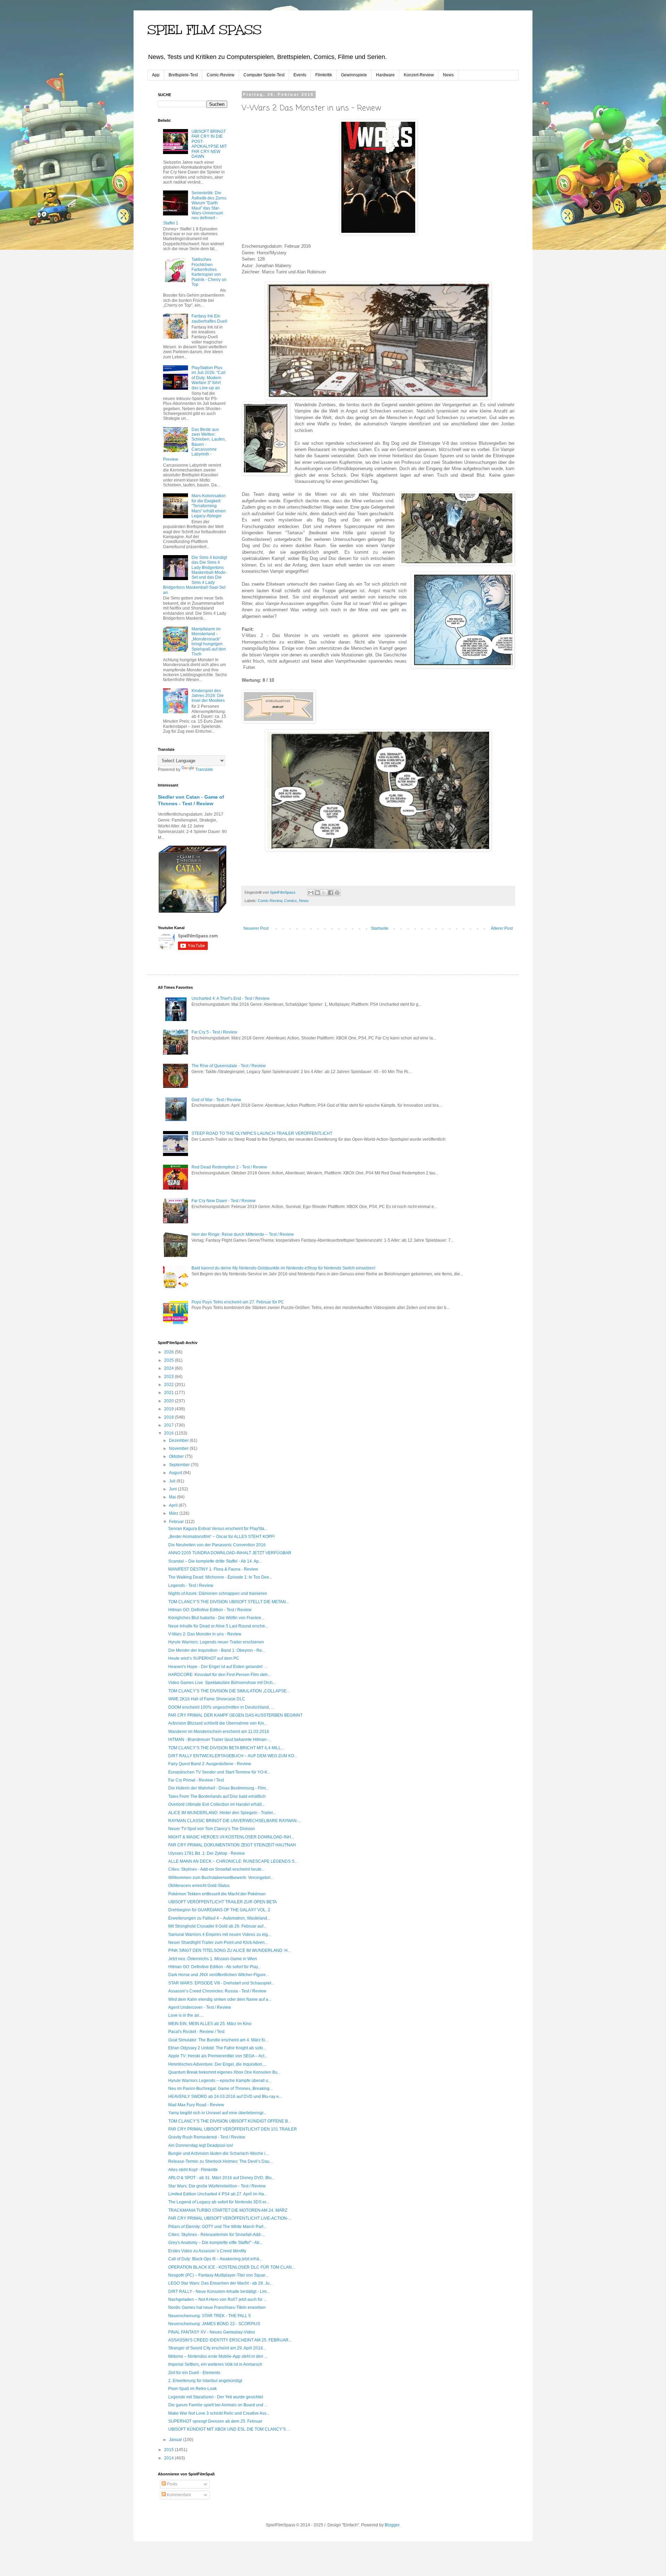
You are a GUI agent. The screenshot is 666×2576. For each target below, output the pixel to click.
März (174, 1513)
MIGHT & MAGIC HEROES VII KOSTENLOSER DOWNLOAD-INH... (231, 1837)
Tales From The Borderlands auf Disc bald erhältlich (217, 1796)
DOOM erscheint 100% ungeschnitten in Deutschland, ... (221, 1707)
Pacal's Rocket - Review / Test (196, 2032)
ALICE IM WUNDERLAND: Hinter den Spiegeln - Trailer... (222, 1813)
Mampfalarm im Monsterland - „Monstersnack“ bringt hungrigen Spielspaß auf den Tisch (209, 641)
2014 (169, 2458)
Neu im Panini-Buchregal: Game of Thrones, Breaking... (220, 2089)
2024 (169, 1368)
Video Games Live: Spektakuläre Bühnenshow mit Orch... (222, 1683)
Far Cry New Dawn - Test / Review (224, 1201)
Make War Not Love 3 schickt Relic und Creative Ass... (219, 2413)
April (174, 1505)
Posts (172, 2484)
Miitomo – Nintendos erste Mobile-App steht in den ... (218, 2356)
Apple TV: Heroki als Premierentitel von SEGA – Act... (218, 2056)
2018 (169, 1417)
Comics (291, 901)
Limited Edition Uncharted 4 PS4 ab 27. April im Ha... (218, 2194)
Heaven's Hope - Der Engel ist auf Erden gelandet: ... (218, 1667)
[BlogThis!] (317, 893)
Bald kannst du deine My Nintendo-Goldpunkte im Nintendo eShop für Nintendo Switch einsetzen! (283, 1268)
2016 (169, 1433)
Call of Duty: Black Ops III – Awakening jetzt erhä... (215, 2259)
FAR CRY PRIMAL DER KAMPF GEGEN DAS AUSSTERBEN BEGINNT (235, 1715)
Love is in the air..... (186, 2015)
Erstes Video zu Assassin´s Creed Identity (207, 2251)
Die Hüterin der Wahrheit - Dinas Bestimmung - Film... (219, 1788)
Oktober (177, 1456)
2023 (169, 1377)
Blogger (392, 2525)
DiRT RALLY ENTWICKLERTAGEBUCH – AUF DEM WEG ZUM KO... (233, 1756)
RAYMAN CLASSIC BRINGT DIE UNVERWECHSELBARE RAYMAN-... (235, 1821)
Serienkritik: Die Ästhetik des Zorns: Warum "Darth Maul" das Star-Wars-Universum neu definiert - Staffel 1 (195, 208)
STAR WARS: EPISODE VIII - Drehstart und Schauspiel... (221, 1983)
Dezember (179, 1440)
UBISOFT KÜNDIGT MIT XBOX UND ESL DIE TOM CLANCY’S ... (229, 2429)
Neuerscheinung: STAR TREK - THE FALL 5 (210, 2316)
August (176, 1473)
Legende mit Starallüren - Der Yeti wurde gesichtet (216, 2397)
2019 (169, 1409)
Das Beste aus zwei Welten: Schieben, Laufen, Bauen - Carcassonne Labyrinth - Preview (194, 444)
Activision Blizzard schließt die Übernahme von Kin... (218, 1723)
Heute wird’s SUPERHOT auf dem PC (204, 1658)
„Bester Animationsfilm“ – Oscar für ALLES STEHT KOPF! (221, 1537)
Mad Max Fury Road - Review (196, 2105)
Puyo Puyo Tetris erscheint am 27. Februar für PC (238, 1302)
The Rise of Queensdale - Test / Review (229, 1066)
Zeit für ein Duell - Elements (194, 2373)
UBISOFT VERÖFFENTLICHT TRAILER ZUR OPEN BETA (223, 1902)
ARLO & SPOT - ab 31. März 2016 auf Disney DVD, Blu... (221, 2178)
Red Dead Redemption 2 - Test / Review (229, 1167)
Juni (173, 1489)
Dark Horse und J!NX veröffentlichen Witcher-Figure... (219, 1975)
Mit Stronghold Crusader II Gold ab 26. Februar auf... (217, 1926)
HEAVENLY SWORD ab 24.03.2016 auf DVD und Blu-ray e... (225, 2097)
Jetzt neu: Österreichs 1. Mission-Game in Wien (213, 1959)
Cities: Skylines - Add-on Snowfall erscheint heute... (216, 1869)
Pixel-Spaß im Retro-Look (193, 2389)
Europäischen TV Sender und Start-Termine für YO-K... (219, 1772)
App (156, 75)
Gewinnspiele (354, 75)
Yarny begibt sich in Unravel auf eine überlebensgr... (217, 2113)
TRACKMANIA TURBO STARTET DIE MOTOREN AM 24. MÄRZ (228, 2210)
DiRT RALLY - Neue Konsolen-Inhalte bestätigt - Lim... (219, 2292)
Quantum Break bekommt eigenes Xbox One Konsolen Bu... (224, 2072)
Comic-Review (221, 75)
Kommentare (178, 2495)
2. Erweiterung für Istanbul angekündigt (205, 2381)
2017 (169, 1425)
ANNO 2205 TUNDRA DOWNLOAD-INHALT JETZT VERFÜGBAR (230, 1553)
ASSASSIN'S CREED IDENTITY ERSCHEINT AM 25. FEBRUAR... (230, 2340)
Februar (177, 1522)
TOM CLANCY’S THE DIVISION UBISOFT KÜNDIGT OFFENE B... (230, 2121)
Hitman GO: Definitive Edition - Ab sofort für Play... (215, 1967)
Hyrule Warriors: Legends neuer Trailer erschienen (216, 1642)
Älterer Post (502, 928)
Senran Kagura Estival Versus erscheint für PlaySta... (218, 1529)
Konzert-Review (419, 75)
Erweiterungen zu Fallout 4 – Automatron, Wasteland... (219, 1918)
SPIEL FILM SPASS (204, 30)
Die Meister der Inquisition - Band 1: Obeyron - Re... (217, 1650)
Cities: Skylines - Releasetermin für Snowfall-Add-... (217, 2235)
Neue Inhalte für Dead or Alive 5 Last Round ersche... (218, 1626)
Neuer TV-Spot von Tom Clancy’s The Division (212, 1829)
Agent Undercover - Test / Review (200, 2007)
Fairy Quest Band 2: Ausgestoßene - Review (210, 1764)
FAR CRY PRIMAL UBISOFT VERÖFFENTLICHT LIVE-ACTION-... (230, 2218)
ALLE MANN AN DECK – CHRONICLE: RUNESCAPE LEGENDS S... (233, 1861)
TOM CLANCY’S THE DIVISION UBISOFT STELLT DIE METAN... (229, 1602)
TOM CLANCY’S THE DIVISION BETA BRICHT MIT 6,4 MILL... (226, 1748)
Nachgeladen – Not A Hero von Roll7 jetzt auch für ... (217, 2299)
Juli (173, 1481)
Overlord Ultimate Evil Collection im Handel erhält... (216, 1804)
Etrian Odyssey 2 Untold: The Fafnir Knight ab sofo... (217, 2048)
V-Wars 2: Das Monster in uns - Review (205, 1634)
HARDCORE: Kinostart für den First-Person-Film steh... (220, 1675)
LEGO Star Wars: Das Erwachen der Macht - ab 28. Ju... (220, 2283)
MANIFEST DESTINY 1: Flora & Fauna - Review (213, 1569)
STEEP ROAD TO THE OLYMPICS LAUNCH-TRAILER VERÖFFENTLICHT (262, 1133)
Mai (173, 1497)
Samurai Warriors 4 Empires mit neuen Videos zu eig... (220, 1935)
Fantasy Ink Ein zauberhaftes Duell (209, 318)
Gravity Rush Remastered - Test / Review (207, 2137)
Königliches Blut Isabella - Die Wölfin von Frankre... (216, 1618)
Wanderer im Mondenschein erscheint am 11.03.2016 (219, 1732)
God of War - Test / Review (216, 1100)
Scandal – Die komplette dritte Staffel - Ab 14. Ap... (215, 1561)
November (179, 1448)
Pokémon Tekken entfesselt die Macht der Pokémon (217, 1894)
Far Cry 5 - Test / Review (214, 1032)
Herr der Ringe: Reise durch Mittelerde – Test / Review (243, 1234)
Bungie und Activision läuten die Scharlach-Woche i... (218, 2153)
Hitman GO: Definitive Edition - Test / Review (210, 1610)
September (180, 1465)
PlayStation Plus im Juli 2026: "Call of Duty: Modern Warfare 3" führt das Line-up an (208, 378)
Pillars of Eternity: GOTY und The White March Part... (217, 2227)
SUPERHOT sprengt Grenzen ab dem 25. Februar (215, 2421)
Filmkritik (324, 75)
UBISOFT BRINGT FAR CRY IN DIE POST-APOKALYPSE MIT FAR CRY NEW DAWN (209, 144)
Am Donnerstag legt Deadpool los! (201, 2145)
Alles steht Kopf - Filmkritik (193, 2170)
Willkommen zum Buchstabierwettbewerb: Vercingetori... (221, 1878)
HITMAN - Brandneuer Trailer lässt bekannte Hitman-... (220, 1740)
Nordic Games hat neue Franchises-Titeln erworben (217, 2307)
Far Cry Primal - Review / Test (196, 1780)
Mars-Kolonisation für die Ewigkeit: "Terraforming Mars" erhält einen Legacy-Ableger (209, 506)
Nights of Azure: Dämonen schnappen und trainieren (218, 1593)
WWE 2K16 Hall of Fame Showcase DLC (207, 1699)
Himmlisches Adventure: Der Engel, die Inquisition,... (217, 2064)
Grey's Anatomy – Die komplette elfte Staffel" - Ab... (215, 2243)
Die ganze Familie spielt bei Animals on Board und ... (218, 2405)
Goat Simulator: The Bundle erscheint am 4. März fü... (218, 2040)
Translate (204, 770)
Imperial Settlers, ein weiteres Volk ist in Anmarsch (215, 2364)
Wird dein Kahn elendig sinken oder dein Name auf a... (220, 1999)
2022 (169, 1385)
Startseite (380, 928)
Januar (176, 2440)
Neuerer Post (256, 928)
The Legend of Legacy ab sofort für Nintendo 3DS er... (219, 2202)
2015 (169, 2450)
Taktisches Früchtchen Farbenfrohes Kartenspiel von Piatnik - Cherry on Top (209, 272)
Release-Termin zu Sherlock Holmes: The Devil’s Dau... (220, 2161)
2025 (169, 1360)
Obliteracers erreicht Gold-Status (199, 1886)
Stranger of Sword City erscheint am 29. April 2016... (217, 2348)
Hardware (385, 75)
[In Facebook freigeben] (331, 893)
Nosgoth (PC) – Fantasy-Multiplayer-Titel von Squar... (218, 2275)
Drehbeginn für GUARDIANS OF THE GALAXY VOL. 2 (219, 1910)
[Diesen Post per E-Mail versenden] (311, 893)
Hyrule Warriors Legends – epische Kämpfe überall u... (220, 2081)
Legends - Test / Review (191, 1585)
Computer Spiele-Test (264, 75)
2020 (169, 1401)
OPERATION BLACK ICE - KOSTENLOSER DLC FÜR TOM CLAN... (232, 2267)
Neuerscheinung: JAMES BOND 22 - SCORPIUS (214, 2324)
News (448, 75)
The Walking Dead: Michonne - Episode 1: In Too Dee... (220, 1577)
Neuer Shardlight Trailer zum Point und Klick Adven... (218, 1942)
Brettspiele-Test (183, 75)
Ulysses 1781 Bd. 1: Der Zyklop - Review (207, 1853)
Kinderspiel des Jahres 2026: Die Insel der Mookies (208, 696)
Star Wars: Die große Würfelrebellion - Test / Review (217, 2186)
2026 (169, 1352)
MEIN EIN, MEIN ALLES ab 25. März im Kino (210, 2024)
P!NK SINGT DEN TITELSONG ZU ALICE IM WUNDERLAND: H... (229, 1950)
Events (300, 75)
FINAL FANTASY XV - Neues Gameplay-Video (212, 2332)
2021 (169, 1393)
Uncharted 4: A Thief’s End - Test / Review (230, 998)
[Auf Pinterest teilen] (337, 893)
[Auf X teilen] (324, 893)
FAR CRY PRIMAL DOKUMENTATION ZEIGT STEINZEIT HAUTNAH (232, 1845)
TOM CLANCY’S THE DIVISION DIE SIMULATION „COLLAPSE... (229, 1691)
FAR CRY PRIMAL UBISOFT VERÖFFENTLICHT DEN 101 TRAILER (233, 2129)
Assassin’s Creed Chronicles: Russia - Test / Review (217, 1991)
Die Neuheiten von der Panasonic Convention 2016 (217, 1545)
